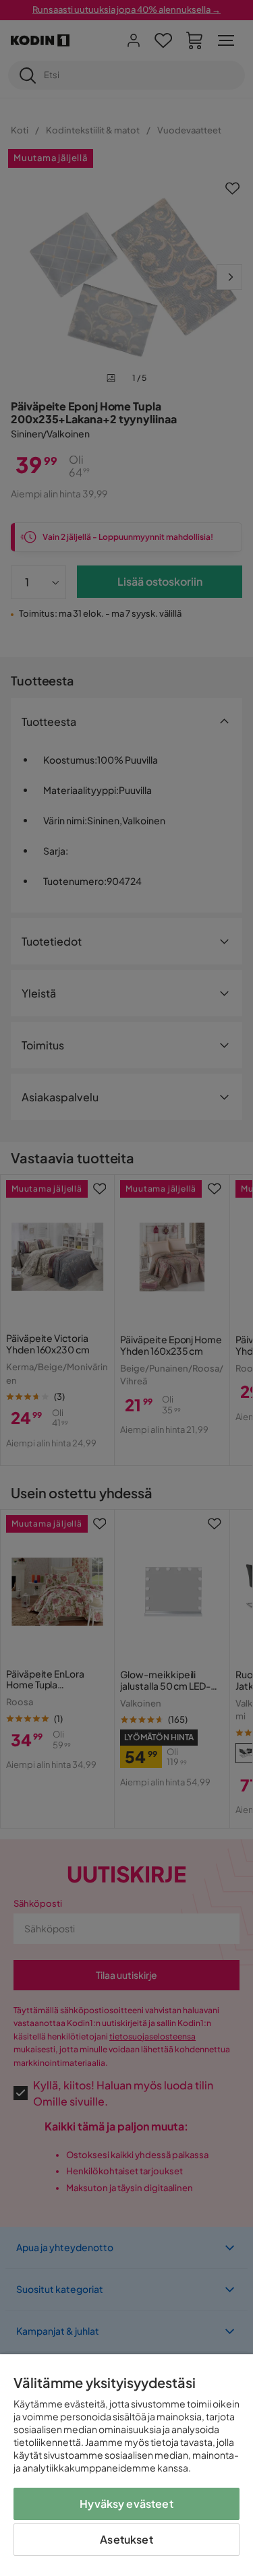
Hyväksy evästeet (126, 2504)
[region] (126, 2465)
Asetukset (126, 2539)
